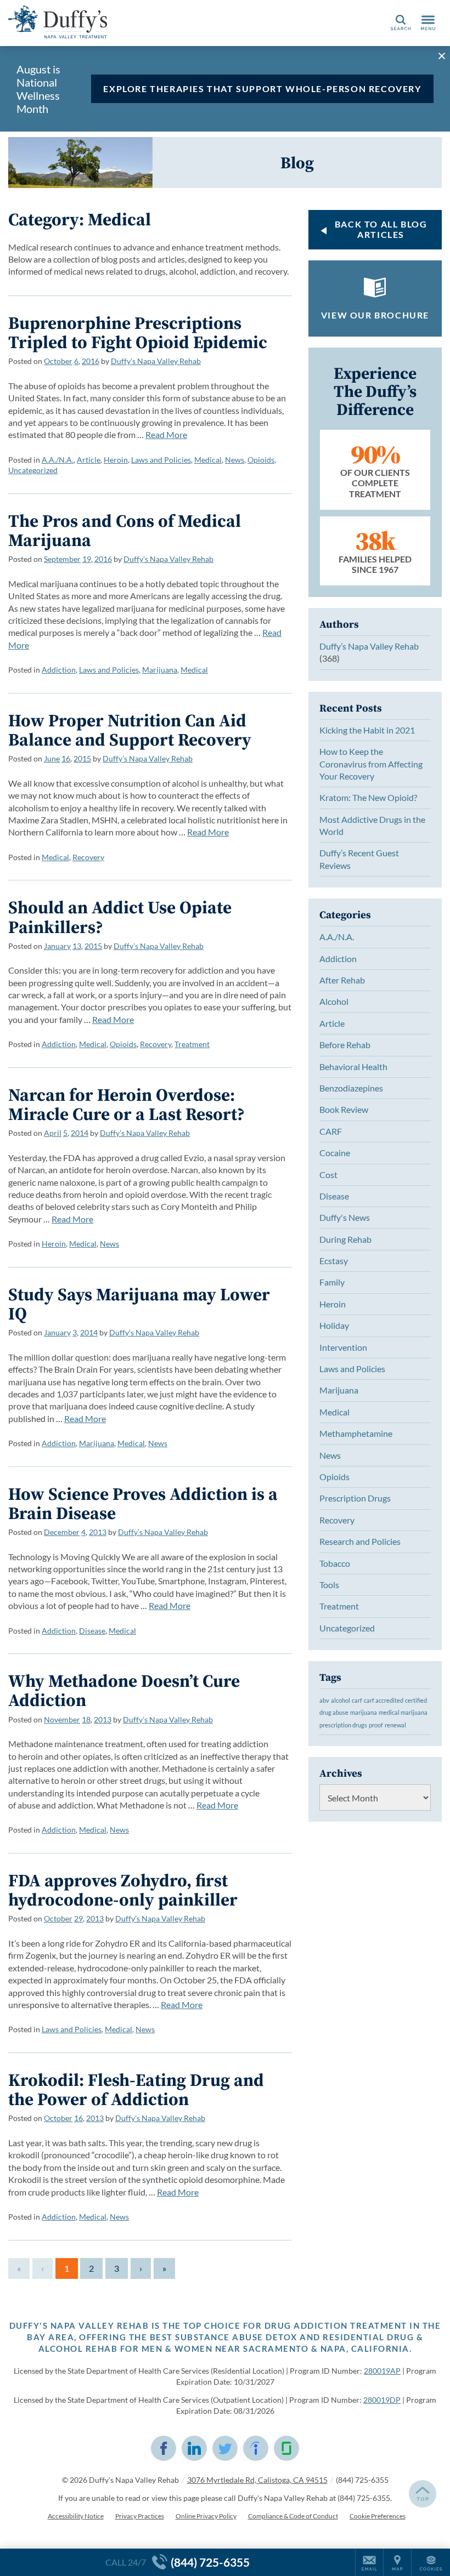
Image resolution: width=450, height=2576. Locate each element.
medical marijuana (403, 1712)
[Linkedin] (194, 2448)
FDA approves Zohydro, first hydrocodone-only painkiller (123, 1890)
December (62, 1532)
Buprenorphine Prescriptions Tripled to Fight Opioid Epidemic (138, 332)
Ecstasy (334, 1261)
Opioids (261, 460)
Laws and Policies (161, 460)
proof (376, 1725)
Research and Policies (360, 1541)
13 (77, 946)
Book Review (344, 1109)
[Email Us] (369, 2562)
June (52, 758)
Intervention (343, 1347)
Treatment (192, 1044)
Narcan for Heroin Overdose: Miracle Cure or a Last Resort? (126, 1104)
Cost (328, 1175)
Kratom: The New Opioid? (368, 797)
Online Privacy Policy (206, 2516)
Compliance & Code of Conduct (293, 2516)
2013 (98, 1532)
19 (87, 559)
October (58, 361)
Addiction (59, 670)
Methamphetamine (356, 1433)
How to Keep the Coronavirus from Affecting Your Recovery (371, 764)
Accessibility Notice (76, 2516)
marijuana (364, 1712)
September (62, 559)
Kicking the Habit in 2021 (367, 730)
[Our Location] (397, 2562)
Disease (92, 1631)
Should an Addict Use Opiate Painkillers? (120, 917)
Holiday (334, 1325)
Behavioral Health (353, 1067)
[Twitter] (225, 2448)
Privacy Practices (140, 2516)
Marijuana (160, 670)
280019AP (382, 2371)
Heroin (116, 460)
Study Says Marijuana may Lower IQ (139, 1304)
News (235, 460)
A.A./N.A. (58, 460)
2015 (82, 758)
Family (332, 1282)
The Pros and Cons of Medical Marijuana (125, 530)
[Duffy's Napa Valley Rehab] (58, 22)
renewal (395, 1725)
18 (86, 1719)
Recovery (88, 857)
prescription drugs (343, 1725)
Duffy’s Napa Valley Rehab (156, 361)
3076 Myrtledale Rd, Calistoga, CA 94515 (257, 2480)
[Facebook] (164, 2448)
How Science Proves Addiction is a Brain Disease (143, 1503)
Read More (166, 434)
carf (357, 1700)
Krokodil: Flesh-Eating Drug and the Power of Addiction (136, 2089)
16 (66, 758)
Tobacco (335, 1563)
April (53, 1133)
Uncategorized (33, 470)
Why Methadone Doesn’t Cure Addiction (124, 1690)
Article (89, 460)
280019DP (382, 2400)
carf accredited (384, 1700)
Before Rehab (345, 1045)
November (62, 1719)
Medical (208, 460)
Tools (329, 1585)
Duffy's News (345, 1217)
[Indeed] (256, 2448)
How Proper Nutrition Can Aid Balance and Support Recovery (130, 730)
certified (416, 1700)
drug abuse (334, 1712)
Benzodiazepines (351, 1088)
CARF (331, 1131)
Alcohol (334, 1001)
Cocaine (335, 1153)
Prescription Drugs (355, 1498)
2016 (91, 361)
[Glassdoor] (286, 2448)
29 (78, 1918)
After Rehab (342, 980)
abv (324, 1700)
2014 (80, 1133)
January (57, 946)
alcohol (341, 1700)
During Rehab (345, 1239)
